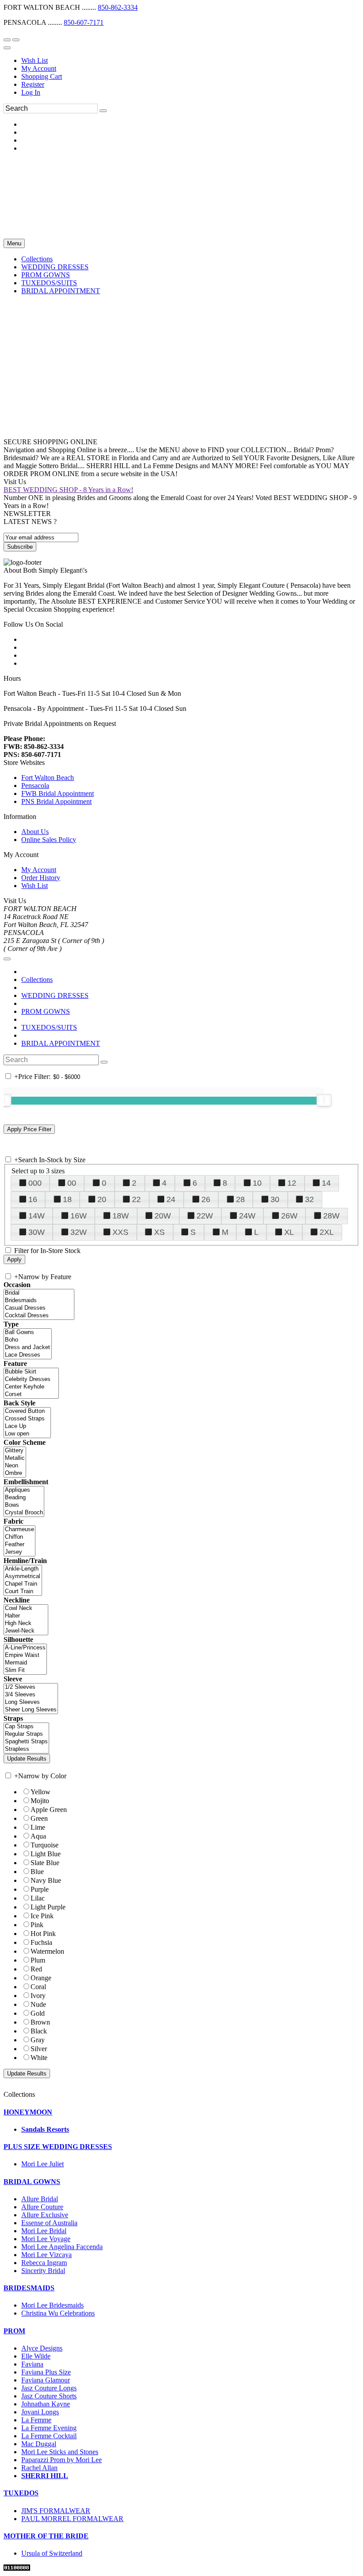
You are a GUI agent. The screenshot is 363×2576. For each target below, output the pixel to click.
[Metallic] (15, 1458)
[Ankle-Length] (23, 1569)
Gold (38, 2013)
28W (331, 1216)
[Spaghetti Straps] (26, 1742)
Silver (39, 2049)
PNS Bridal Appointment (56, 801)
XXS (120, 1232)
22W (205, 1216)
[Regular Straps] (26, 1734)
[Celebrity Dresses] (31, 1379)
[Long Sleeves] (31, 1702)
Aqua (38, 1836)
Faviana (32, 2364)
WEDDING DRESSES (55, 995)
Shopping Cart (42, 76)
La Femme (36, 2420)
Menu (14, 243)
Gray (38, 2040)
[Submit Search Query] (104, 1062)
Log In (31, 92)
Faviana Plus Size (46, 2372)
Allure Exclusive (45, 2215)
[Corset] (31, 1395)
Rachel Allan (39, 2468)
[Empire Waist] (25, 1655)
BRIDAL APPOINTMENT (61, 1043)
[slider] (324, 1100)
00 (72, 1183)
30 (275, 1199)
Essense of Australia (49, 2223)
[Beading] (24, 1498)
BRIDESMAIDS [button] (29, 2288)
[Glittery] (15, 1451)
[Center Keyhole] (31, 1387)
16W (79, 1216)
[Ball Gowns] (28, 1333)
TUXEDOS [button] (21, 2493)
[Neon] (15, 1466)
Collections (37, 980)
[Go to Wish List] (16, 40)
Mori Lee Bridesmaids (52, 2305)
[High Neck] (26, 1624)
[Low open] (27, 1434)
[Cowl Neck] (26, 1608)
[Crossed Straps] (27, 1419)
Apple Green (49, 1810)
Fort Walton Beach (48, 778)
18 (67, 1199)
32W (79, 1232)
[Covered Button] (27, 1411)
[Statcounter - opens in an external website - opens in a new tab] (17, 2568)
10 (257, 1183)
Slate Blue (45, 1863)
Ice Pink (42, 1916)
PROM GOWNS (46, 1011)
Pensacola (35, 786)
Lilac (38, 1898)
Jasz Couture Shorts (49, 2396)
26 (206, 1199)
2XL (327, 1232)
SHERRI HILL (45, 2476)
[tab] (181, 2112)
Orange (41, 1978)
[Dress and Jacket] (28, 1348)
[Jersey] (19, 1552)
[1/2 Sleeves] (31, 1687)
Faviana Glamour (46, 2380)
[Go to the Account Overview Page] (7, 48)
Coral (38, 1987)
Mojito (40, 1801)
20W (163, 1216)
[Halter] (26, 1616)
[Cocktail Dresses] (39, 1316)
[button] (37, 259)
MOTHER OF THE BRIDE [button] (46, 2536)
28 (240, 1199)
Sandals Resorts (45, 2129)
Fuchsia (41, 1942)
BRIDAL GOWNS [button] (32, 2182)
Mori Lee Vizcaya (46, 2255)
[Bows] (24, 1505)
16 (33, 1199)
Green (39, 1818)
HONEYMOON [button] (28, 2112)
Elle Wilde (36, 2356)
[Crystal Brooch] (24, 1513)
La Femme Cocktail (49, 2436)
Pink (37, 1925)
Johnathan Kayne (46, 2404)
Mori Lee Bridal (44, 2231)
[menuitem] (190, 61)
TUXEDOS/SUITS (49, 1027)
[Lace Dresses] (28, 1355)
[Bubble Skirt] (31, 1372)
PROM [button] (14, 2331)
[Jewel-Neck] (26, 1631)
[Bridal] (39, 1293)
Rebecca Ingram (44, 2263)
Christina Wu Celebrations (58, 2313)
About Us (35, 832)
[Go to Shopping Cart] (7, 40)
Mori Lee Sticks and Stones (60, 2452)
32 (309, 1199)
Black (39, 2031)
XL (289, 1232)
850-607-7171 (84, 22)
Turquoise (44, 1845)
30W (37, 1232)
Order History (41, 878)
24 (171, 1199)
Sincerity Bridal (43, 2271)
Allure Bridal (40, 2199)
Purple (40, 1889)
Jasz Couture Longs (49, 2388)
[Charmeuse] (19, 1530)
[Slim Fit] (25, 1670)
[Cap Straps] (26, 1727)
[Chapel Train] (23, 1584)
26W (289, 1216)
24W (247, 1216)
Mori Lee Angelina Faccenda (62, 2247)
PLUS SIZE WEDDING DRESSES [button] (58, 2147)
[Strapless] (26, 1749)
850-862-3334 (118, 7)
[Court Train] (23, 1592)
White (39, 2058)
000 (35, 1183)
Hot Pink (43, 1934)
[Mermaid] (25, 1663)
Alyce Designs (42, 2348)
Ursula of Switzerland (52, 2553)
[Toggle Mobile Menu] (7, 959)
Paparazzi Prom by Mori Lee (62, 2460)
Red (36, 1969)
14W (37, 1216)
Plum (38, 1960)
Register (33, 84)
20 (102, 1199)
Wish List (35, 60)
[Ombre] (15, 1473)
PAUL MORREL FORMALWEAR (72, 2519)
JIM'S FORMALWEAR (56, 2511)
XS (159, 1232)
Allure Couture (42, 2207)
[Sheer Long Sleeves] (31, 1710)
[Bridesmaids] (39, 1301)
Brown (40, 2022)
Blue (37, 1872)
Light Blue (46, 1854)
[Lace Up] (27, 1426)
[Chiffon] (19, 1537)
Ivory (38, 1996)
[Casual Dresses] (39, 1308)
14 (326, 1183)
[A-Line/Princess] (25, 1648)
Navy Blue (46, 1880)
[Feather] (19, 1545)
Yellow (41, 1792)
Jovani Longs (40, 2412)
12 (292, 1183)
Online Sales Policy (49, 840)
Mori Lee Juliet (42, 2164)
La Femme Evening (49, 2428)
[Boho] (28, 1340)
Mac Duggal (39, 2444)
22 (136, 1199)
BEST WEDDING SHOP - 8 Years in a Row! (68, 490)
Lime (38, 1827)
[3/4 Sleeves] (31, 1695)
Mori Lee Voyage (46, 2239)
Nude (38, 2004)
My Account (39, 68)
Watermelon (47, 1951)
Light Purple (48, 1907)
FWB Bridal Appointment (58, 793)
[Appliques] (24, 1490)
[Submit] (103, 111)
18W (121, 1216)
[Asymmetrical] (23, 1577)
